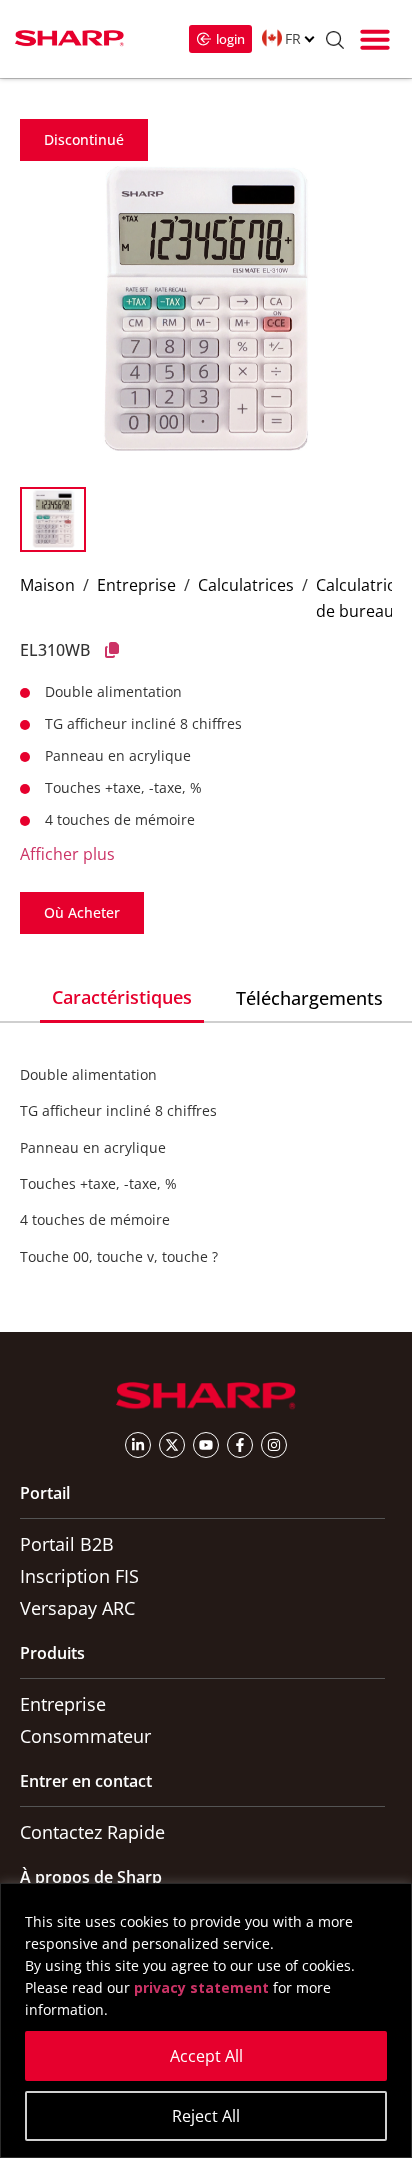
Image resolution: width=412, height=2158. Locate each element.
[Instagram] (274, 1445)
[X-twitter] (172, 1445)
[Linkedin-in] (138, 1445)
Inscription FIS (79, 1576)
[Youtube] (206, 1445)
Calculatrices (246, 585)
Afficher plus (67, 854)
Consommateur (85, 1736)
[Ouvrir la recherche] (335, 42)
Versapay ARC (77, 1608)
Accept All (206, 2056)
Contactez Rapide (92, 1832)
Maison (47, 585)
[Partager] (112, 650)
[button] (375, 39)
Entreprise (136, 585)
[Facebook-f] (240, 1445)
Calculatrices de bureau (364, 598)
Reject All (206, 2116)
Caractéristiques (122, 997)
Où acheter (82, 912)
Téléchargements (309, 998)
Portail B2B (67, 1544)
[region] (206, 2020)
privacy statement (201, 1987)
